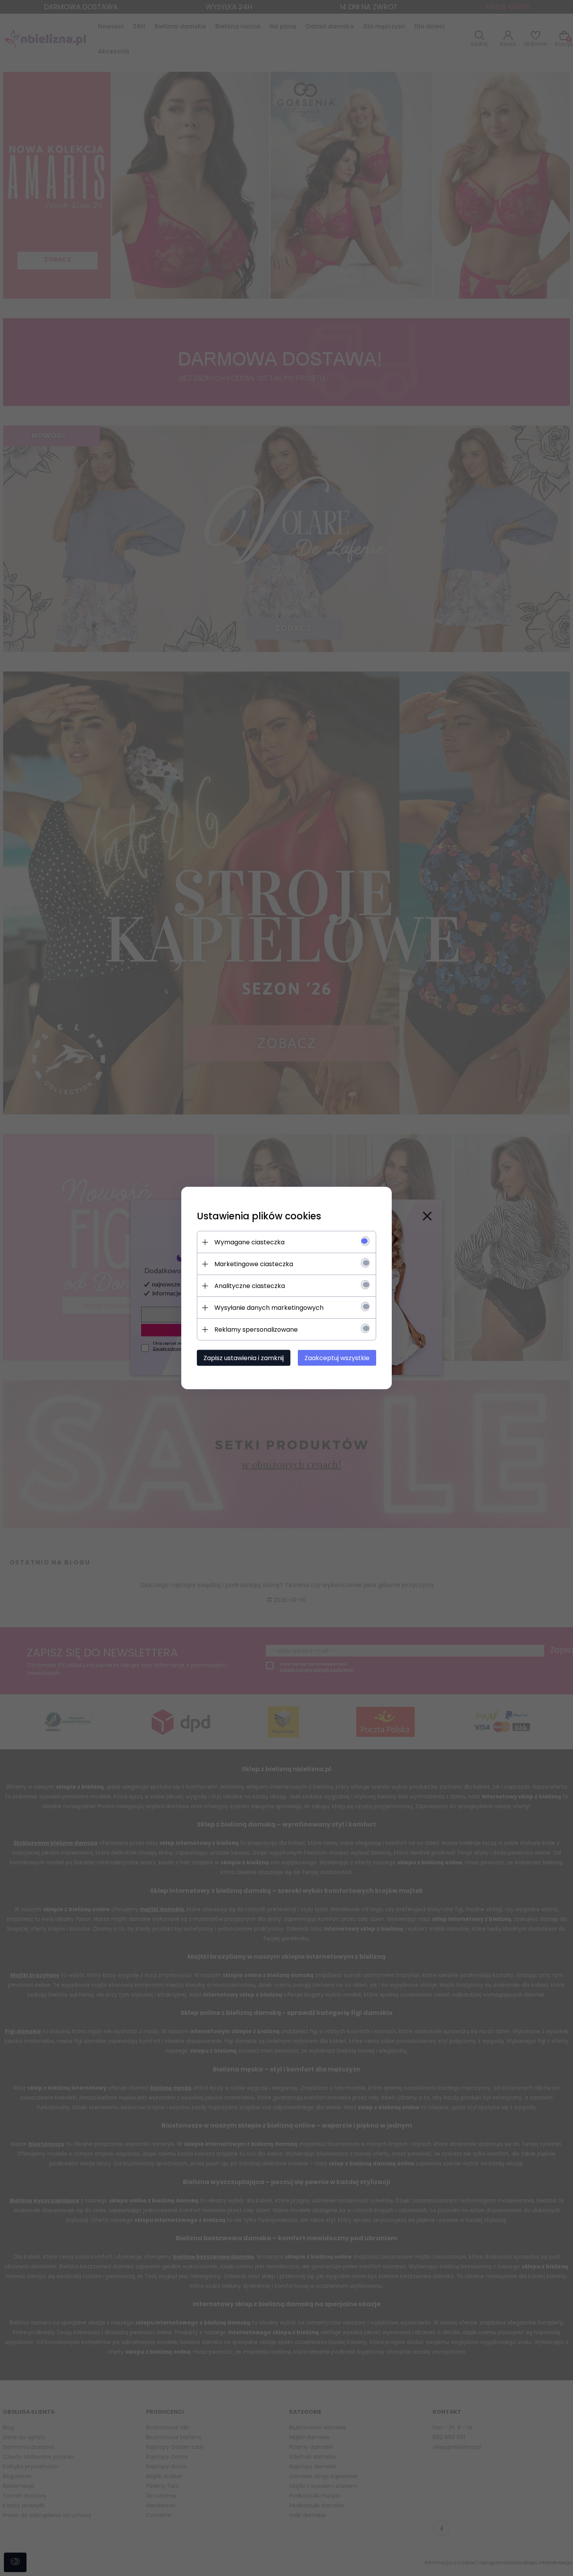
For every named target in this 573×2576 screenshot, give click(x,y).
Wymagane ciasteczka (249, 1242)
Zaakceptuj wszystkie (337, 1358)
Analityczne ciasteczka (250, 1286)
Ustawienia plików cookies (259, 1216)
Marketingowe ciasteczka (254, 1264)
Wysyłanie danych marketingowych (269, 1308)
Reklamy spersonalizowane (256, 1330)
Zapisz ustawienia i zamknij (244, 1358)
